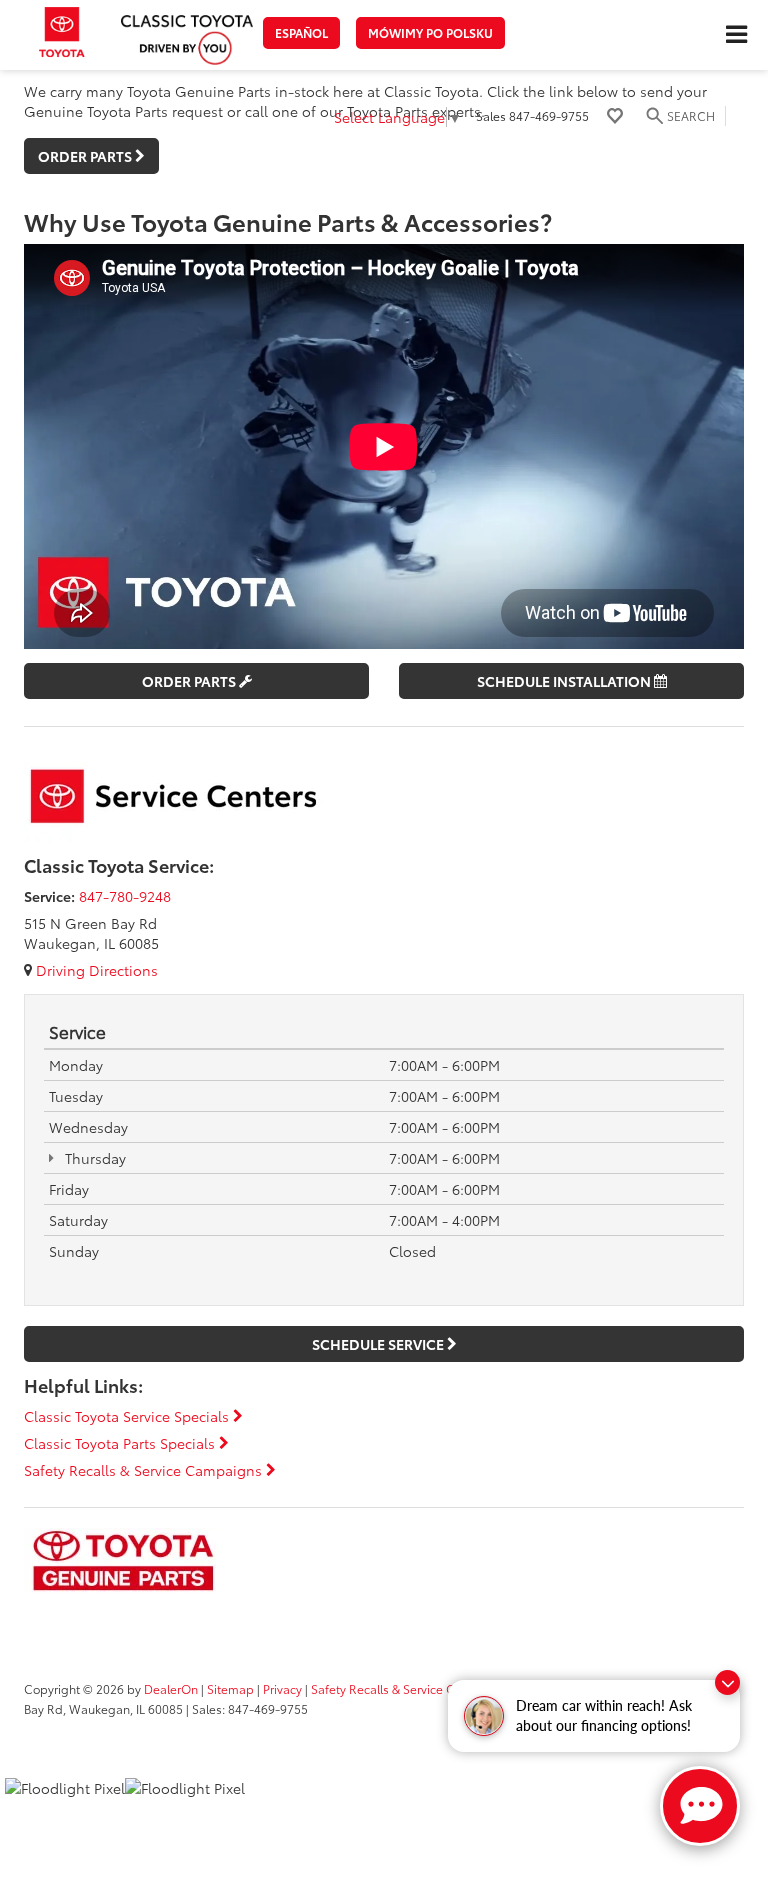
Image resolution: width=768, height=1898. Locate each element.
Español (301, 32)
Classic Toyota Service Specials (128, 1416)
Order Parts (190, 681)
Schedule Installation (565, 681)
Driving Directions (95, 970)
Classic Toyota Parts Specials (121, 1443)
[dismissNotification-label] (727, 1682)
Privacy (282, 1688)
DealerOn (171, 1688)
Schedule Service (379, 1344)
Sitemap (230, 1688)
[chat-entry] (700, 1806)
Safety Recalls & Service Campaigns (145, 1470)
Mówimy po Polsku (430, 32)
